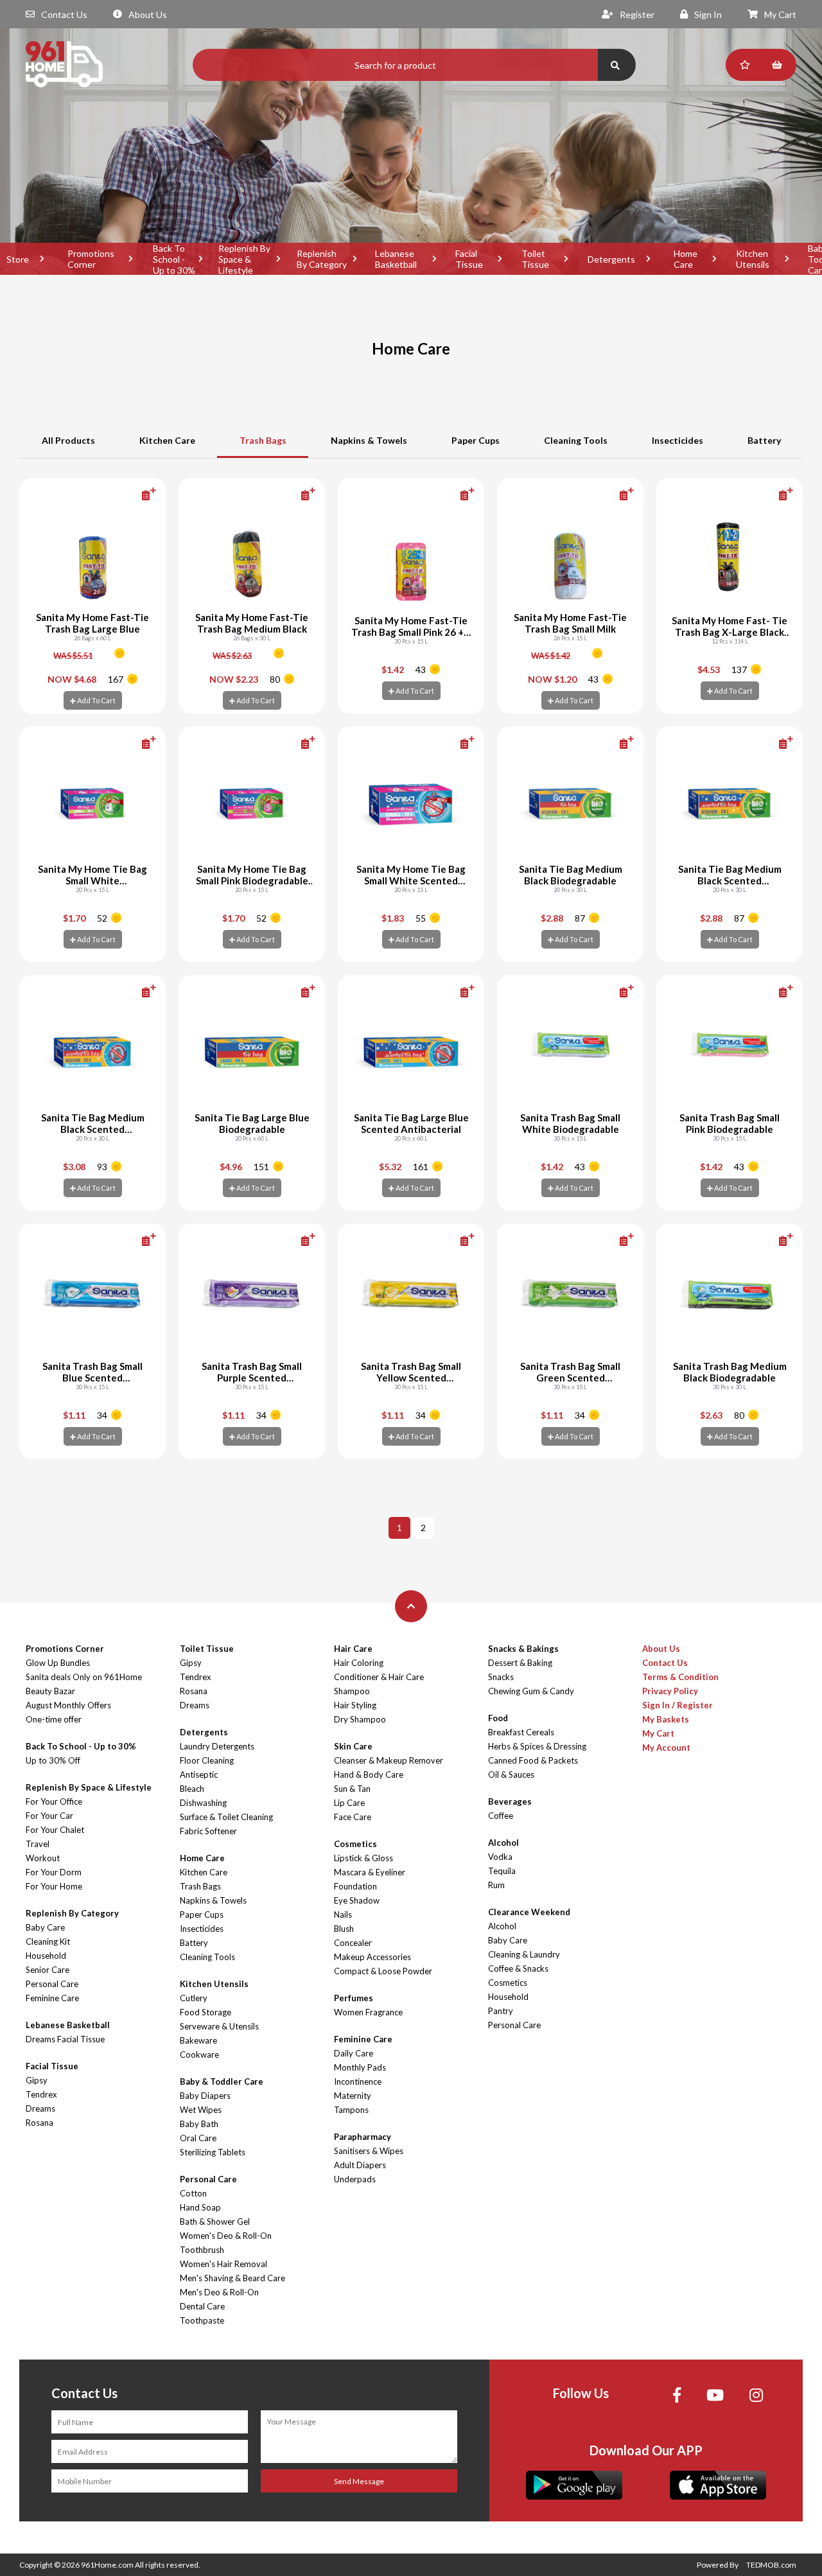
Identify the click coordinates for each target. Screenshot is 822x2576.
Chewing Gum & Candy (531, 1691)
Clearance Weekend (529, 1912)
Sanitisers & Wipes (369, 2151)
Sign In (708, 14)
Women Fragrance (368, 2012)
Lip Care (349, 1803)
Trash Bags (263, 440)
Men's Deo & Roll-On (219, 2292)
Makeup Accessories (372, 1957)
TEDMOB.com (771, 2565)
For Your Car (49, 1816)
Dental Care (202, 2306)
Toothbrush (202, 2250)
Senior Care (48, 1970)
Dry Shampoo (360, 1719)
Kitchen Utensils (753, 259)
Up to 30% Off (53, 1760)
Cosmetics (355, 1844)
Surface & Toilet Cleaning (226, 1817)
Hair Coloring (359, 1663)
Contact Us (64, 14)
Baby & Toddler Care (222, 2081)
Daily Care (354, 2053)
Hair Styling (355, 1705)
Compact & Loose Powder (383, 1971)
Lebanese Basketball (396, 259)
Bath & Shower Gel (215, 2221)
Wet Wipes (201, 2110)
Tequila (502, 1871)
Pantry (501, 2011)
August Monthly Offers (68, 1705)
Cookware (199, 2055)
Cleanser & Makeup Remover (389, 1760)
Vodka (500, 1857)
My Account (666, 1748)
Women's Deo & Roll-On (226, 2236)
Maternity (353, 2096)
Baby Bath (199, 2124)
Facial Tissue (469, 259)
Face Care (353, 1817)
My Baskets (666, 1719)
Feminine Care (52, 1998)
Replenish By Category (322, 259)
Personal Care (52, 1984)
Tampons (351, 2110)
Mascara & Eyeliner (370, 1872)
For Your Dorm (54, 1872)
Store (18, 259)
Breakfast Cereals (521, 1732)
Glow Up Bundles (58, 1663)
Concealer (353, 1943)
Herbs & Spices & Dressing (537, 1746)
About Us (148, 14)
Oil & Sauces (511, 1774)
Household (46, 1956)
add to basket (128, 495)
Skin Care (353, 1746)
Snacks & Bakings (523, 1649)
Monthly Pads (360, 2067)
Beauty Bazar (50, 1691)
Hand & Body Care (369, 1774)
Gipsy (37, 2080)
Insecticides (678, 440)
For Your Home (54, 1886)
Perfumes (354, 1998)
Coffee (501, 1816)
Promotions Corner (91, 259)
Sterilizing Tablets (213, 2152)
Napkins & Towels (369, 440)
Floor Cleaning (207, 1760)
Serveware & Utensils (219, 2026)
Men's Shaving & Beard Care (232, 2278)
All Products (68, 440)
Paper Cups (476, 440)
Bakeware (198, 2040)
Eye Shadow (357, 1900)
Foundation (355, 1886)
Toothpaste (202, 2320)
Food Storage (205, 2012)
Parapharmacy (363, 2137)
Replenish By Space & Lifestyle (244, 259)
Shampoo (352, 1691)
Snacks (501, 1677)
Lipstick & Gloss (363, 1858)
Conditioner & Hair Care (379, 1677)
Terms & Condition (680, 1677)
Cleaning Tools (576, 440)
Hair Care (353, 1649)
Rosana (39, 2123)
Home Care (686, 259)
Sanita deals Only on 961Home (84, 1677)
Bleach (192, 1789)
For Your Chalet (55, 1830)
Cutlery (194, 1998)
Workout (43, 1858)
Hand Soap (200, 2207)
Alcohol (503, 1843)
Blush (344, 1929)
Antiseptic (199, 1774)
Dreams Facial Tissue (65, 2039)
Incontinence (358, 2081)
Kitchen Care (167, 440)
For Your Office (54, 1801)
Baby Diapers (205, 2096)
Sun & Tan (352, 1789)
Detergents (611, 259)
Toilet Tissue (535, 259)
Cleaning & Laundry (524, 1954)
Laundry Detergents (217, 1746)
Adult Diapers (360, 2165)
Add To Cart (96, 700)
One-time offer (54, 1719)
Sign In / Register (678, 1705)
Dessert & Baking (520, 1663)
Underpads (355, 2179)
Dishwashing (203, 1803)
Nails (343, 1914)
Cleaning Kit (48, 1941)
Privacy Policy (670, 1691)
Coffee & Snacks (518, 1968)
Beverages (510, 1801)
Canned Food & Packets (533, 1760)
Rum (496, 1885)
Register (637, 14)
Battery (764, 440)
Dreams (40, 2108)
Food (498, 1718)
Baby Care (45, 1927)
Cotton (193, 2193)
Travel (38, 1844)
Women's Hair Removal (223, 2264)
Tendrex (41, 2094)
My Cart (780, 14)
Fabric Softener (208, 1831)
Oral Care (198, 2138)
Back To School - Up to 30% (174, 259)
